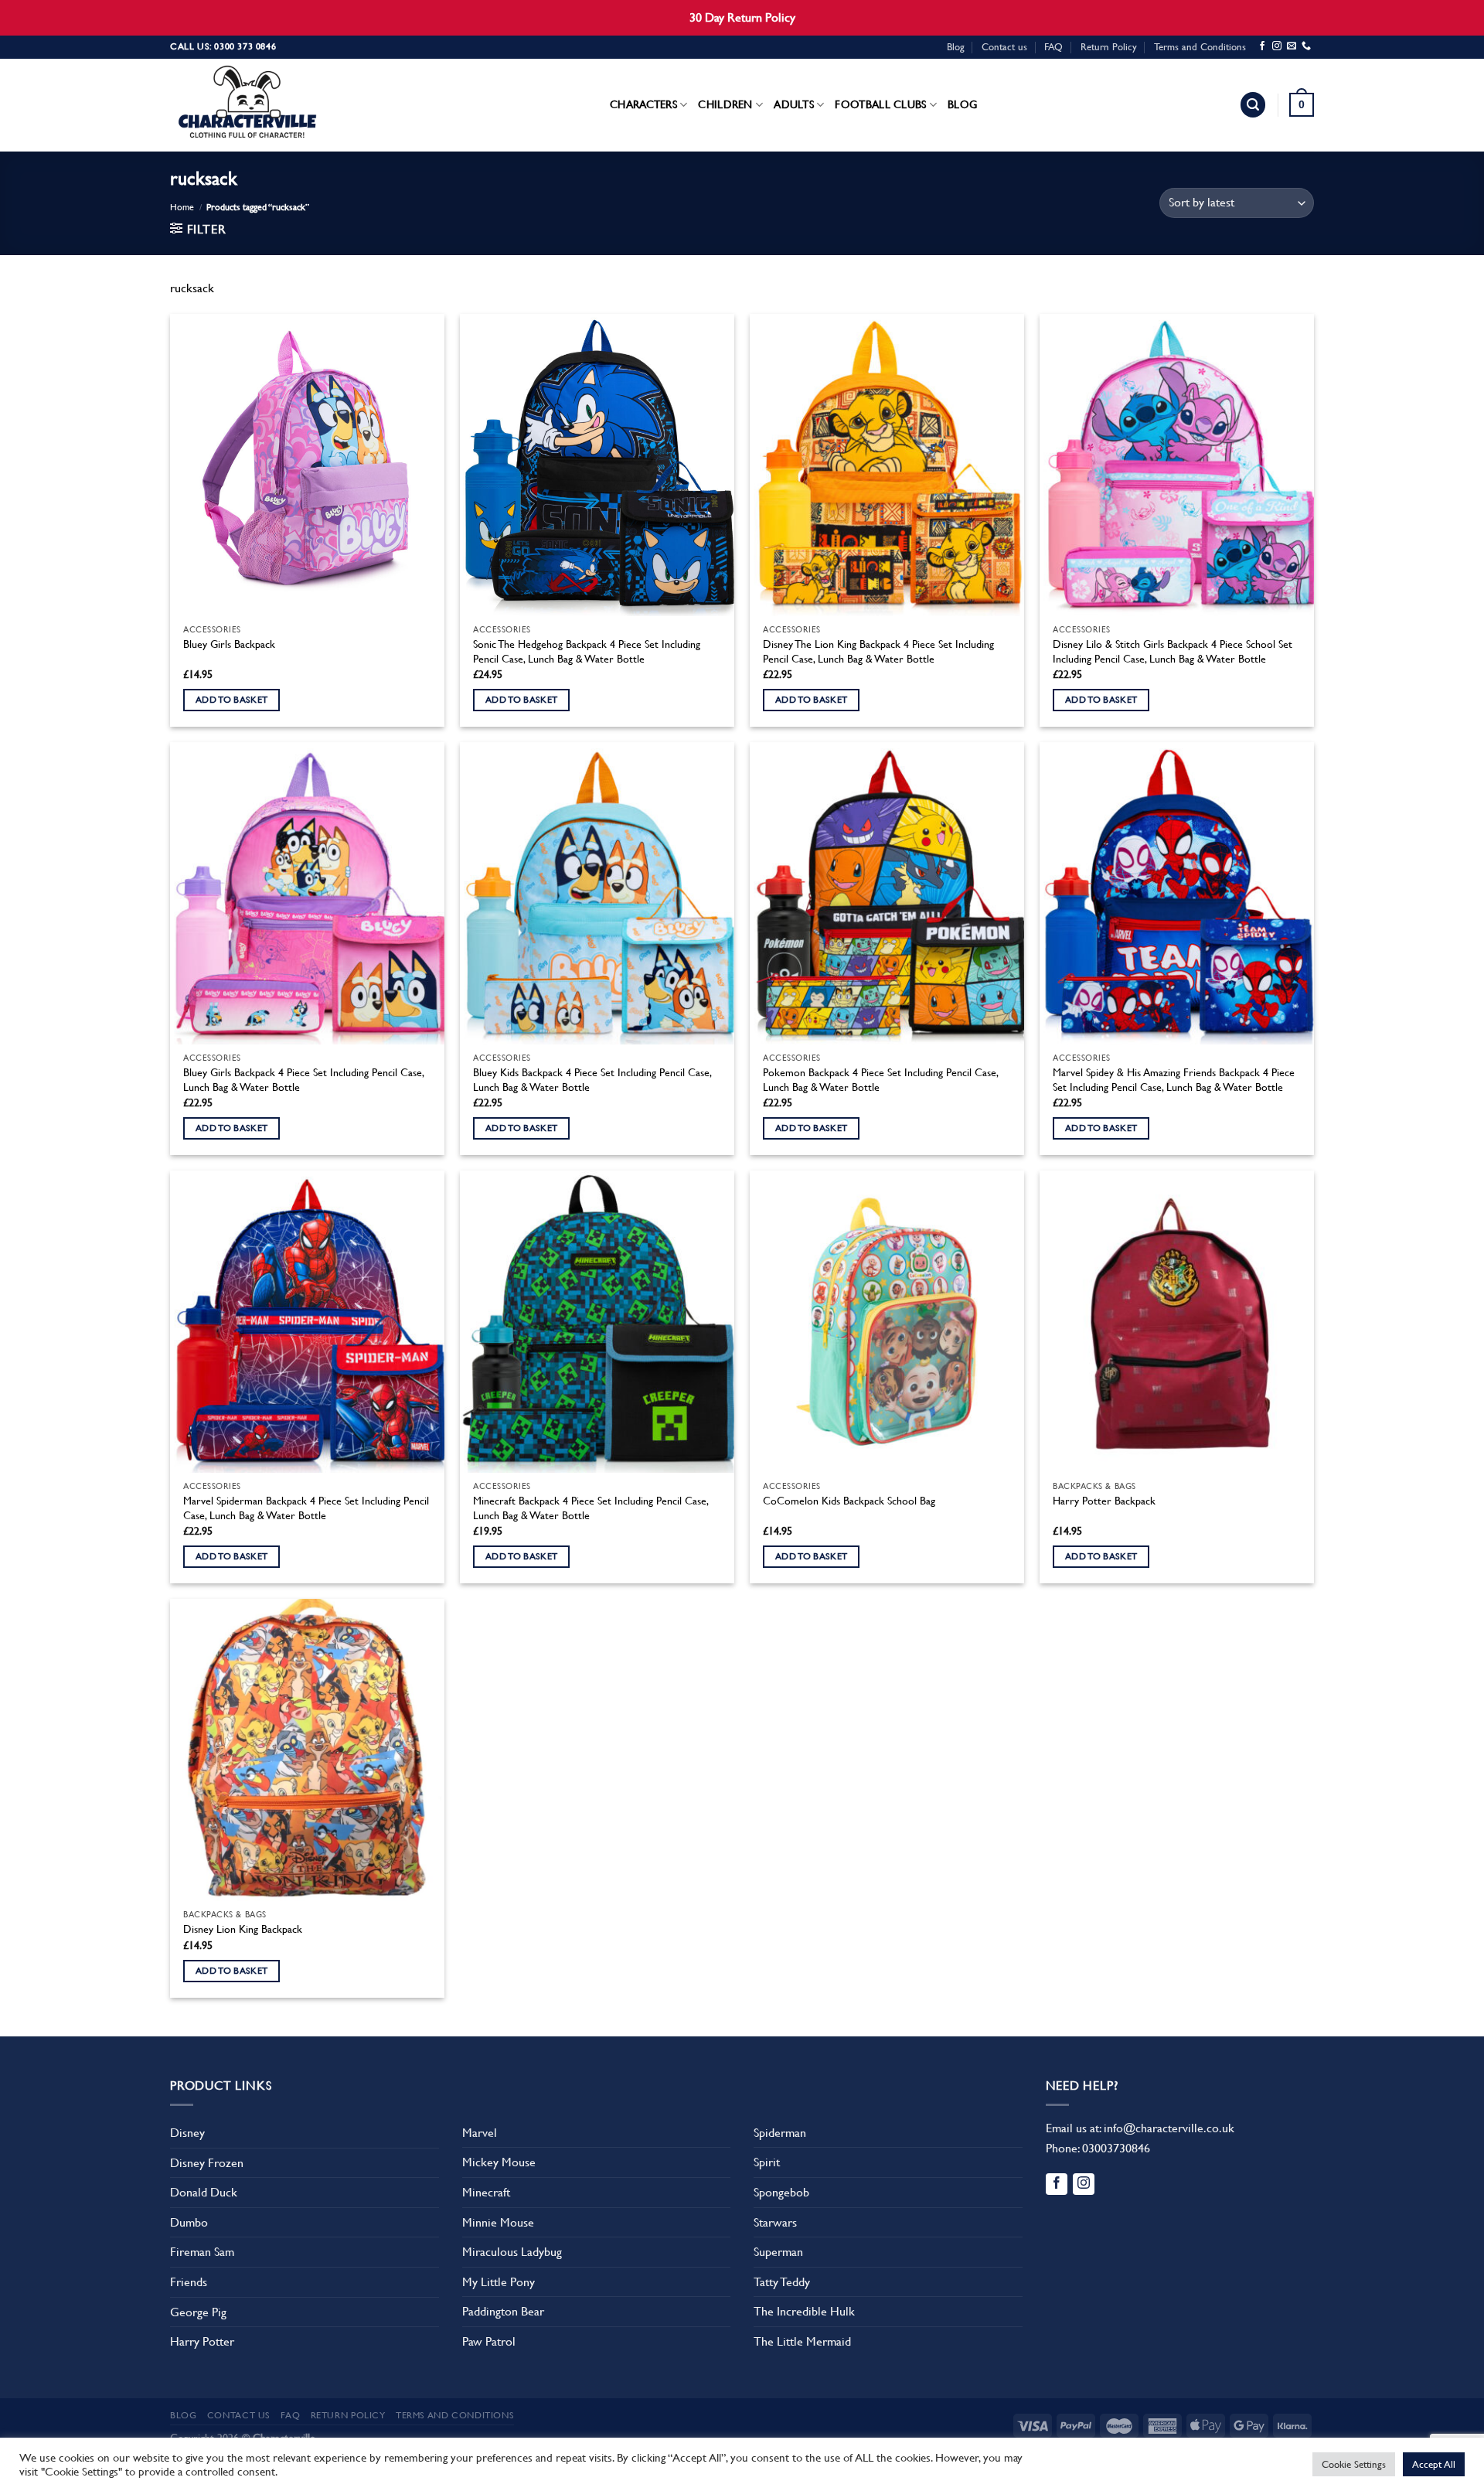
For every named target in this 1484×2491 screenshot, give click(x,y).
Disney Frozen (207, 2163)
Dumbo (189, 2222)
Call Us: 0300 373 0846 (223, 46)
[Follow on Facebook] (1262, 46)
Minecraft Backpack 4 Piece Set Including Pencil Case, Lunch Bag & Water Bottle (591, 1508)
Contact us (1004, 47)
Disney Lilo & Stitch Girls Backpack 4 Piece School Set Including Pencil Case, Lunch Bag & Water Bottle (1173, 651)
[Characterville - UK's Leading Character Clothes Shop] (247, 105)
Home (182, 207)
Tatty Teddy (782, 2282)
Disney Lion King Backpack (243, 1929)
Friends (189, 2282)
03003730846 (1116, 2148)
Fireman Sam (202, 2252)
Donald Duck (204, 2192)
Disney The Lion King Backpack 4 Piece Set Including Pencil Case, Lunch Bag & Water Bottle (878, 651)
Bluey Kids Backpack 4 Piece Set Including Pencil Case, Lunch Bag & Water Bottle (592, 1080)
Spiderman (780, 2133)
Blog (956, 47)
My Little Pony (499, 2282)
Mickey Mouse (499, 2162)
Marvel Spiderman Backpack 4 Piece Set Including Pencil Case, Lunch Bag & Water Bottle (306, 1508)
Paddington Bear (503, 2311)
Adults (794, 104)
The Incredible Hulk (804, 2311)
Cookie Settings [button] (1354, 2464)
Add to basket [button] (232, 700)
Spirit (767, 2162)
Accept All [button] (1434, 2464)
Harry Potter (202, 2341)
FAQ (1053, 47)
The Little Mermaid (802, 2341)
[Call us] (1306, 46)
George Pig (198, 2312)
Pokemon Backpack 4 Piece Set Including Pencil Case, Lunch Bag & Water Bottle (880, 1080)
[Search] (1253, 105)
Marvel (480, 2133)
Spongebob (781, 2192)
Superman (778, 2252)
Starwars (775, 2222)
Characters (643, 104)
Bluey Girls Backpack (229, 644)
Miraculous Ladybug (512, 2252)
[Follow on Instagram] (1277, 46)
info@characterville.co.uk (1169, 2128)
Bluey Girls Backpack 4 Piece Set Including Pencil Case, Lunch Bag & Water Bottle (303, 1080)
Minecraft (486, 2192)
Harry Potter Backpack (1104, 1501)
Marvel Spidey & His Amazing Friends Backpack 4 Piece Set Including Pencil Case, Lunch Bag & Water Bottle (1174, 1080)
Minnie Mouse (498, 2222)
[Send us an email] (1292, 46)
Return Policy (1109, 47)
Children (725, 104)
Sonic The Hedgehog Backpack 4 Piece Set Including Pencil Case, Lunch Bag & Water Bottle (587, 651)
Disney (187, 2133)
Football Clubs (880, 104)
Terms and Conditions (1200, 47)
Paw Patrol (489, 2341)
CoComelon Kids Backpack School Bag (849, 1501)
